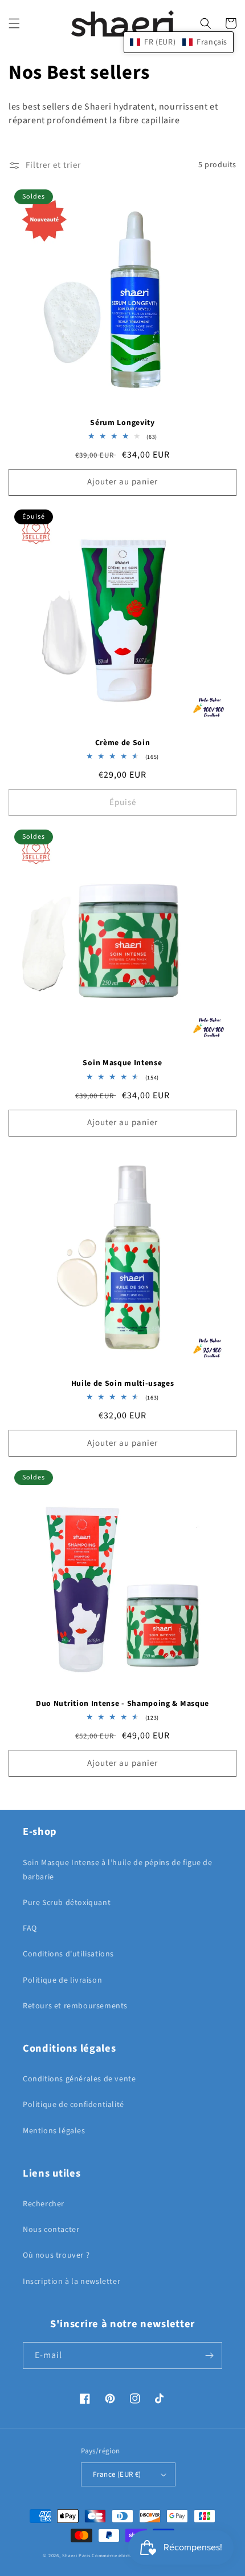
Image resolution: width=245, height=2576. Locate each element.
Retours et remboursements (75, 2006)
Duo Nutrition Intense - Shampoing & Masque (122, 1704)
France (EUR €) (117, 2474)
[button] (14, 23)
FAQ (30, 1928)
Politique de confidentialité (73, 2105)
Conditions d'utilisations (68, 1954)
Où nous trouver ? (56, 2255)
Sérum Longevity (122, 423)
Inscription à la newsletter (72, 2282)
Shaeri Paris (76, 2555)
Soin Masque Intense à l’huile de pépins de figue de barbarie (118, 1870)
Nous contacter (51, 2230)
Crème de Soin (123, 743)
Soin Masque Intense (122, 1063)
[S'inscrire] (209, 2355)
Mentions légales (54, 2131)
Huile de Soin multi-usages (123, 1384)
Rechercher (44, 2204)
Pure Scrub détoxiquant (67, 1903)
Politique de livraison (62, 1980)
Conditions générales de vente (79, 2079)
